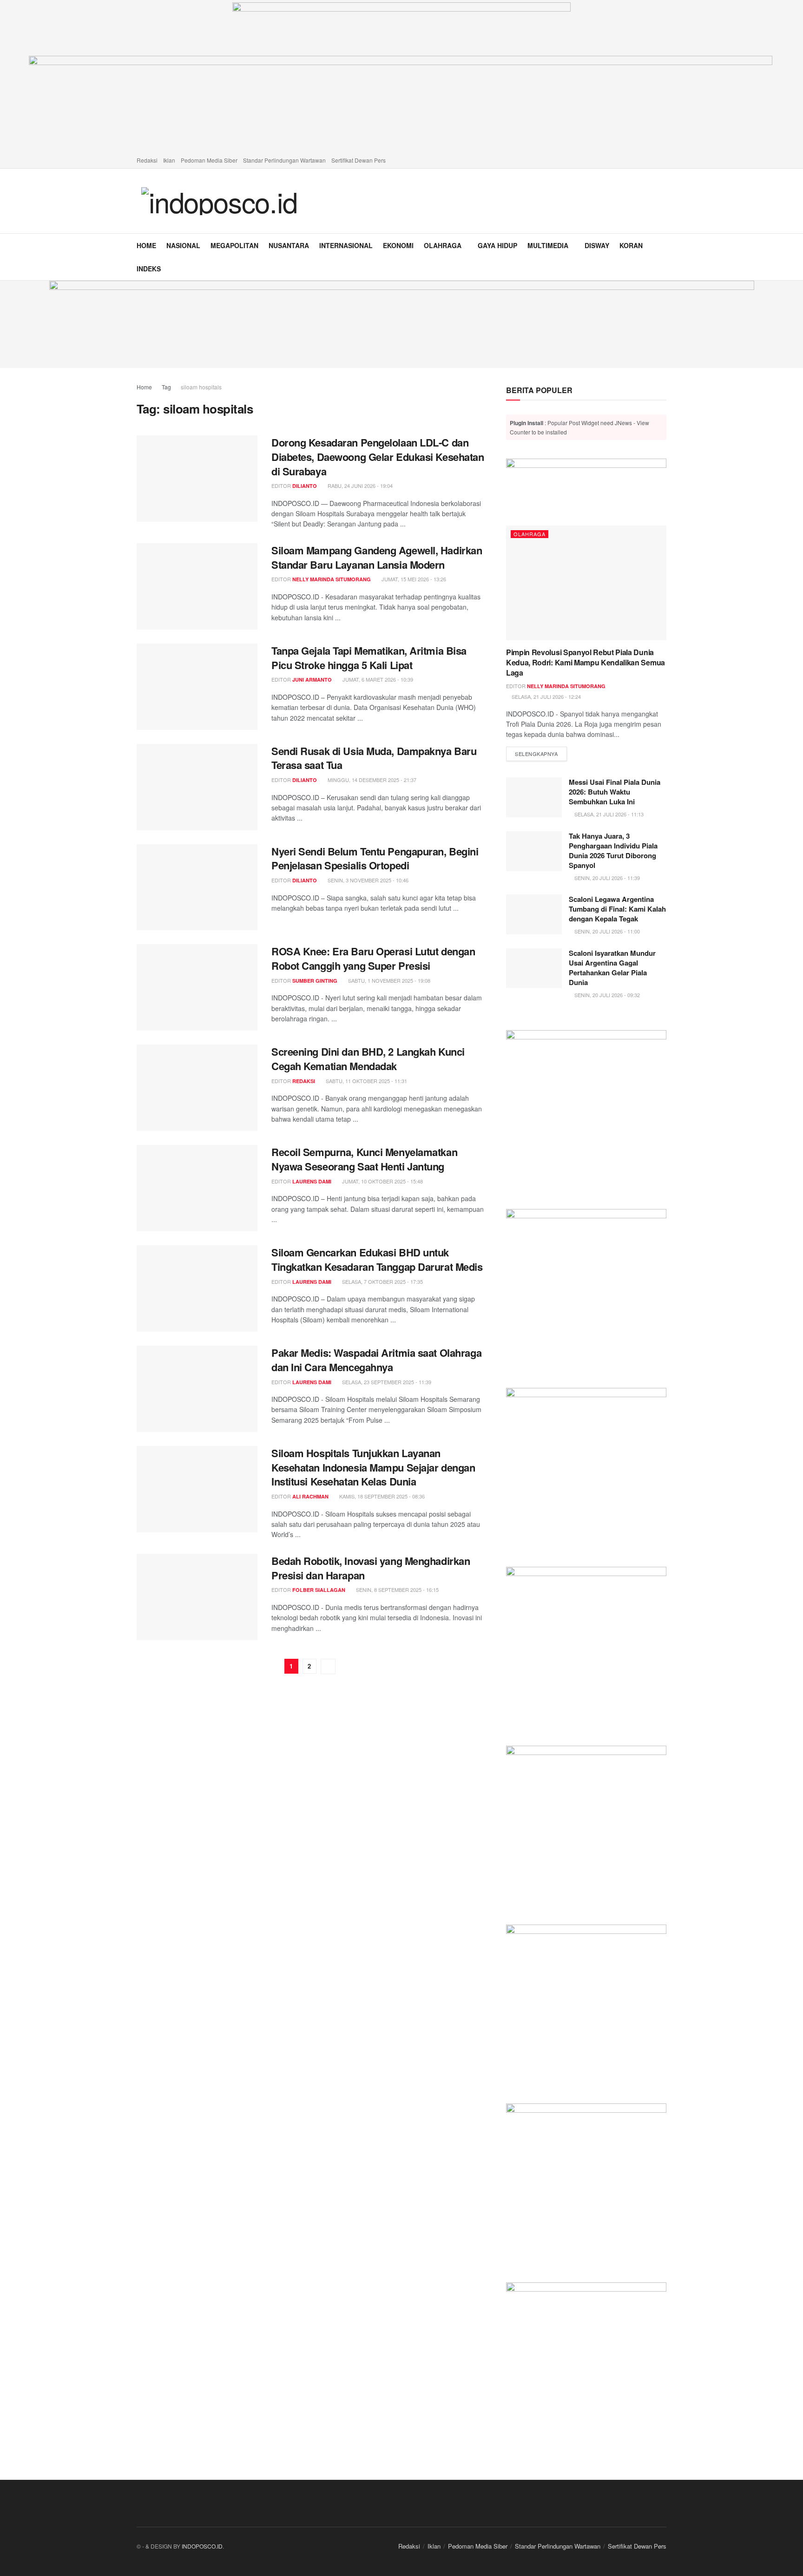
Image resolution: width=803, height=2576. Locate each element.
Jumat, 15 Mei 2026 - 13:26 (413, 579)
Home (146, 245)
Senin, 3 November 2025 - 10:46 (367, 880)
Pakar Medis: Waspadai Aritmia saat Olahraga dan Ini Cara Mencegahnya (376, 1360)
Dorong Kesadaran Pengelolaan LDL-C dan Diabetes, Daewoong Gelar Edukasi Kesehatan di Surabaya (378, 457)
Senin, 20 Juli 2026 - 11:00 (606, 931)
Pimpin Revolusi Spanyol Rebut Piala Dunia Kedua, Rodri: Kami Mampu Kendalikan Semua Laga (586, 663)
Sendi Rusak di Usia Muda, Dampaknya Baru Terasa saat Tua (374, 758)
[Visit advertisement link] (401, 324)
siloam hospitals (201, 387)
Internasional (346, 245)
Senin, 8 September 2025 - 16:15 (397, 1590)
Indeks (149, 269)
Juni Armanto (312, 680)
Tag (166, 387)
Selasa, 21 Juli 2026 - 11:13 (608, 814)
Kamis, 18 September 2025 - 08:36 (381, 1496)
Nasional (183, 245)
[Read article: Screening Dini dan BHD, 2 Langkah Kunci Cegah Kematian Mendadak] (197, 1088)
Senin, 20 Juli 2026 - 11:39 (606, 878)
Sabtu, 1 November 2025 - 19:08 (388, 980)
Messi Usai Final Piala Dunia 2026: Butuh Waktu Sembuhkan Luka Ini (615, 792)
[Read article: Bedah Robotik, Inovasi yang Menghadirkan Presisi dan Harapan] (197, 1597)
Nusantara (289, 245)
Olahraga (443, 245)
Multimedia (548, 245)
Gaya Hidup (497, 245)
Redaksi (147, 160)
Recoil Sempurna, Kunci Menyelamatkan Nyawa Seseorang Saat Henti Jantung (364, 1159)
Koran (631, 245)
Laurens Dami (312, 1181)
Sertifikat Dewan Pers (359, 160)
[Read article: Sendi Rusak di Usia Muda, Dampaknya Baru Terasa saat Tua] (197, 787)
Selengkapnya (541, 753)
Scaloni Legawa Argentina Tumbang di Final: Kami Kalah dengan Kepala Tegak (617, 909)
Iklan (169, 160)
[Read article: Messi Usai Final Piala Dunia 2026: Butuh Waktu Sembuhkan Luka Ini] (534, 797)
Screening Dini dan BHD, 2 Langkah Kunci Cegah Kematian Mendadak (368, 1059)
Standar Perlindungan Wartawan (284, 160)
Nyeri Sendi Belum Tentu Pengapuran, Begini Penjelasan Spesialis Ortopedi (375, 858)
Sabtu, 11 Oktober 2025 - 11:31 (366, 1081)
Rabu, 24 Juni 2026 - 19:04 (359, 486)
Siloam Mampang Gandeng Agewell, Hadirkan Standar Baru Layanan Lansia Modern (377, 557)
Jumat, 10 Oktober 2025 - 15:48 (382, 1181)
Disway (597, 245)
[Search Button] (663, 257)
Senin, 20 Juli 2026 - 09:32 (606, 995)
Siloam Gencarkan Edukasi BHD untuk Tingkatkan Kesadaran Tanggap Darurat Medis (377, 1259)
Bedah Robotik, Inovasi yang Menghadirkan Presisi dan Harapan (371, 1568)
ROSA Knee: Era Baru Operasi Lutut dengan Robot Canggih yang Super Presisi (373, 958)
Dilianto (305, 486)
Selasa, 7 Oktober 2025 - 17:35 (382, 1281)
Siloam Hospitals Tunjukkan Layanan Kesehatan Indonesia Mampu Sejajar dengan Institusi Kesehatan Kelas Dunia (373, 1467)
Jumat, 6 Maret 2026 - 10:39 (377, 679)
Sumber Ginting (315, 981)
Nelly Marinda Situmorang (332, 579)
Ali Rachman (310, 1496)
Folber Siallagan (319, 1590)
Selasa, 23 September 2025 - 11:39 (386, 1382)
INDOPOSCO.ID (202, 2546)
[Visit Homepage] (219, 201)
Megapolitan (234, 245)
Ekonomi (398, 245)
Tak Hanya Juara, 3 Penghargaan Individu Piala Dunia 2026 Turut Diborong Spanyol (613, 851)
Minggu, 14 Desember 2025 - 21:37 (371, 780)
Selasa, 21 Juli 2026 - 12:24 (546, 697)
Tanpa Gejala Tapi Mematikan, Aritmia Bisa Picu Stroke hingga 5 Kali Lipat (369, 658)
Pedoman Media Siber (209, 160)
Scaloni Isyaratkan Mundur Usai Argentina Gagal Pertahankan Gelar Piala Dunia (612, 968)
